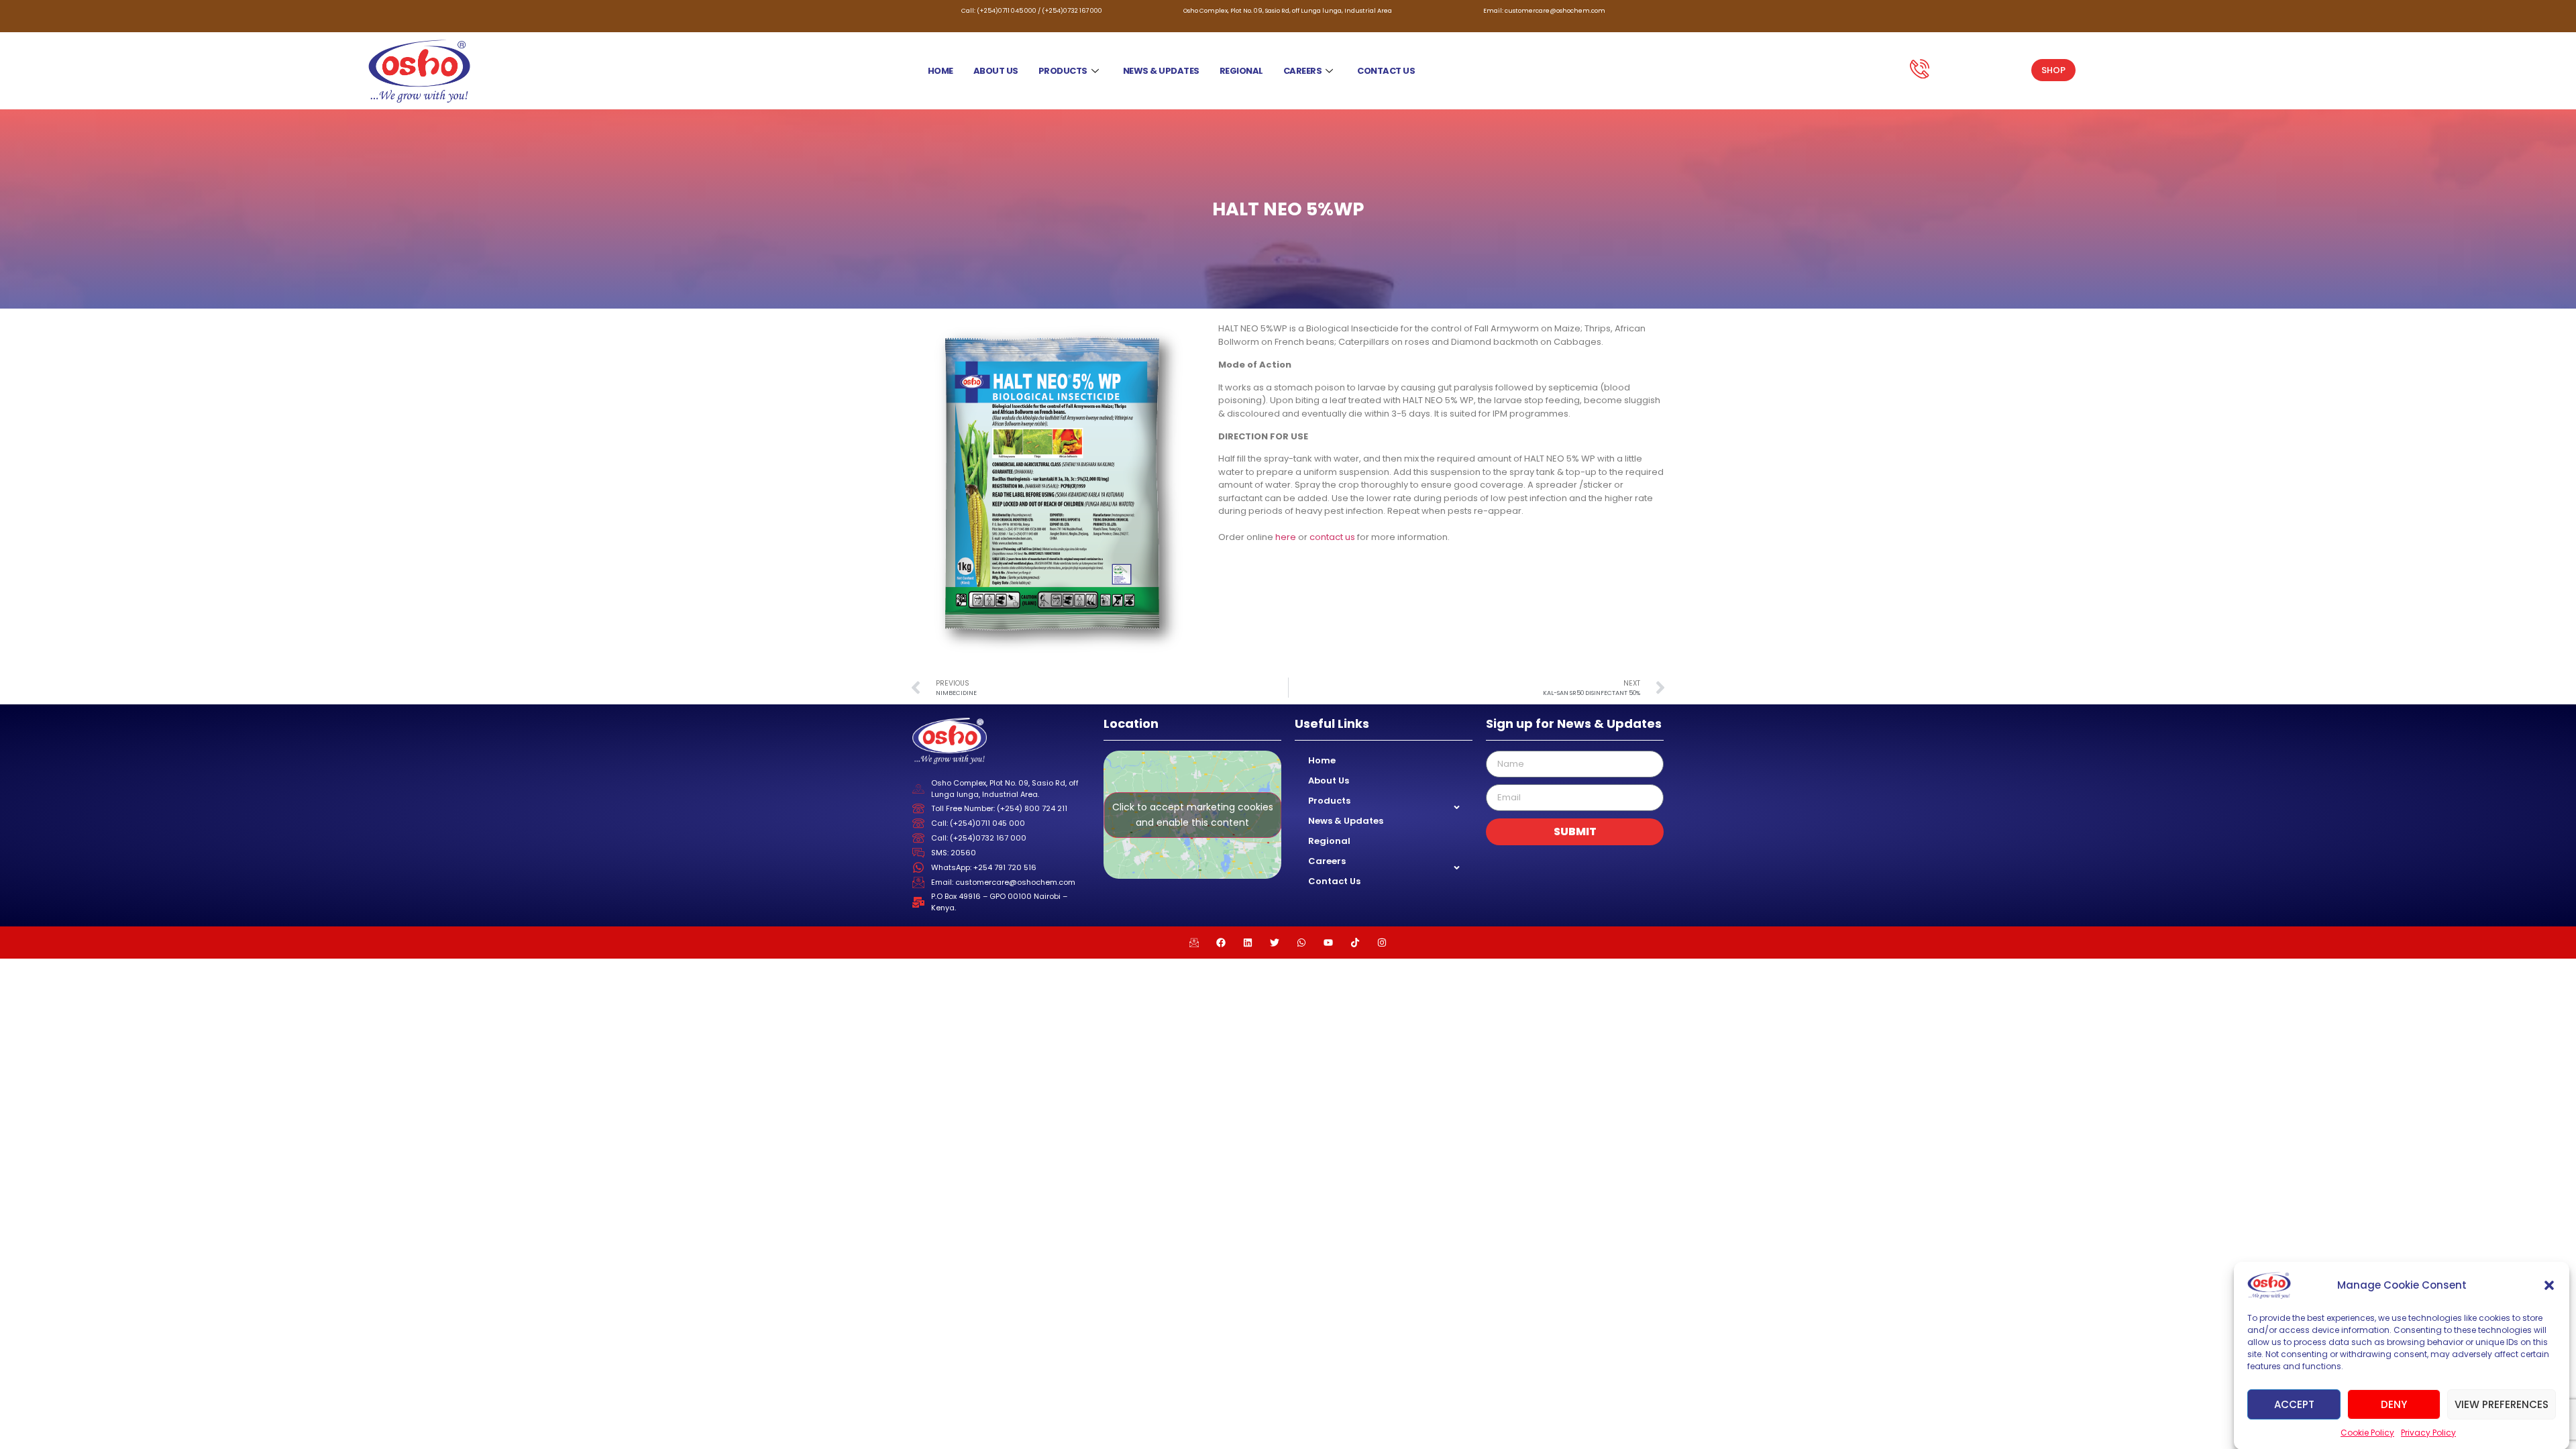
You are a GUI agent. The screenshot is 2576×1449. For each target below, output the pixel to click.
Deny (2394, 1404)
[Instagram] (1382, 943)
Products (1063, 71)
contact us (1332, 537)
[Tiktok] (1355, 943)
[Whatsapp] (1301, 943)
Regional (1241, 71)
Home (941, 71)
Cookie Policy (2367, 1433)
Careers (1303, 71)
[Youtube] (1328, 943)
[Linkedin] (1248, 943)
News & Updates (1161, 71)
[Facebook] (1221, 943)
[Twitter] (1275, 943)
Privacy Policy (2428, 1433)
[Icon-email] (1194, 943)
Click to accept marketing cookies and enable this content (1193, 815)
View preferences (2502, 1404)
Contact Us (1386, 71)
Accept (2294, 1404)
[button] (2549, 1285)
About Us (996, 71)
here (1286, 537)
